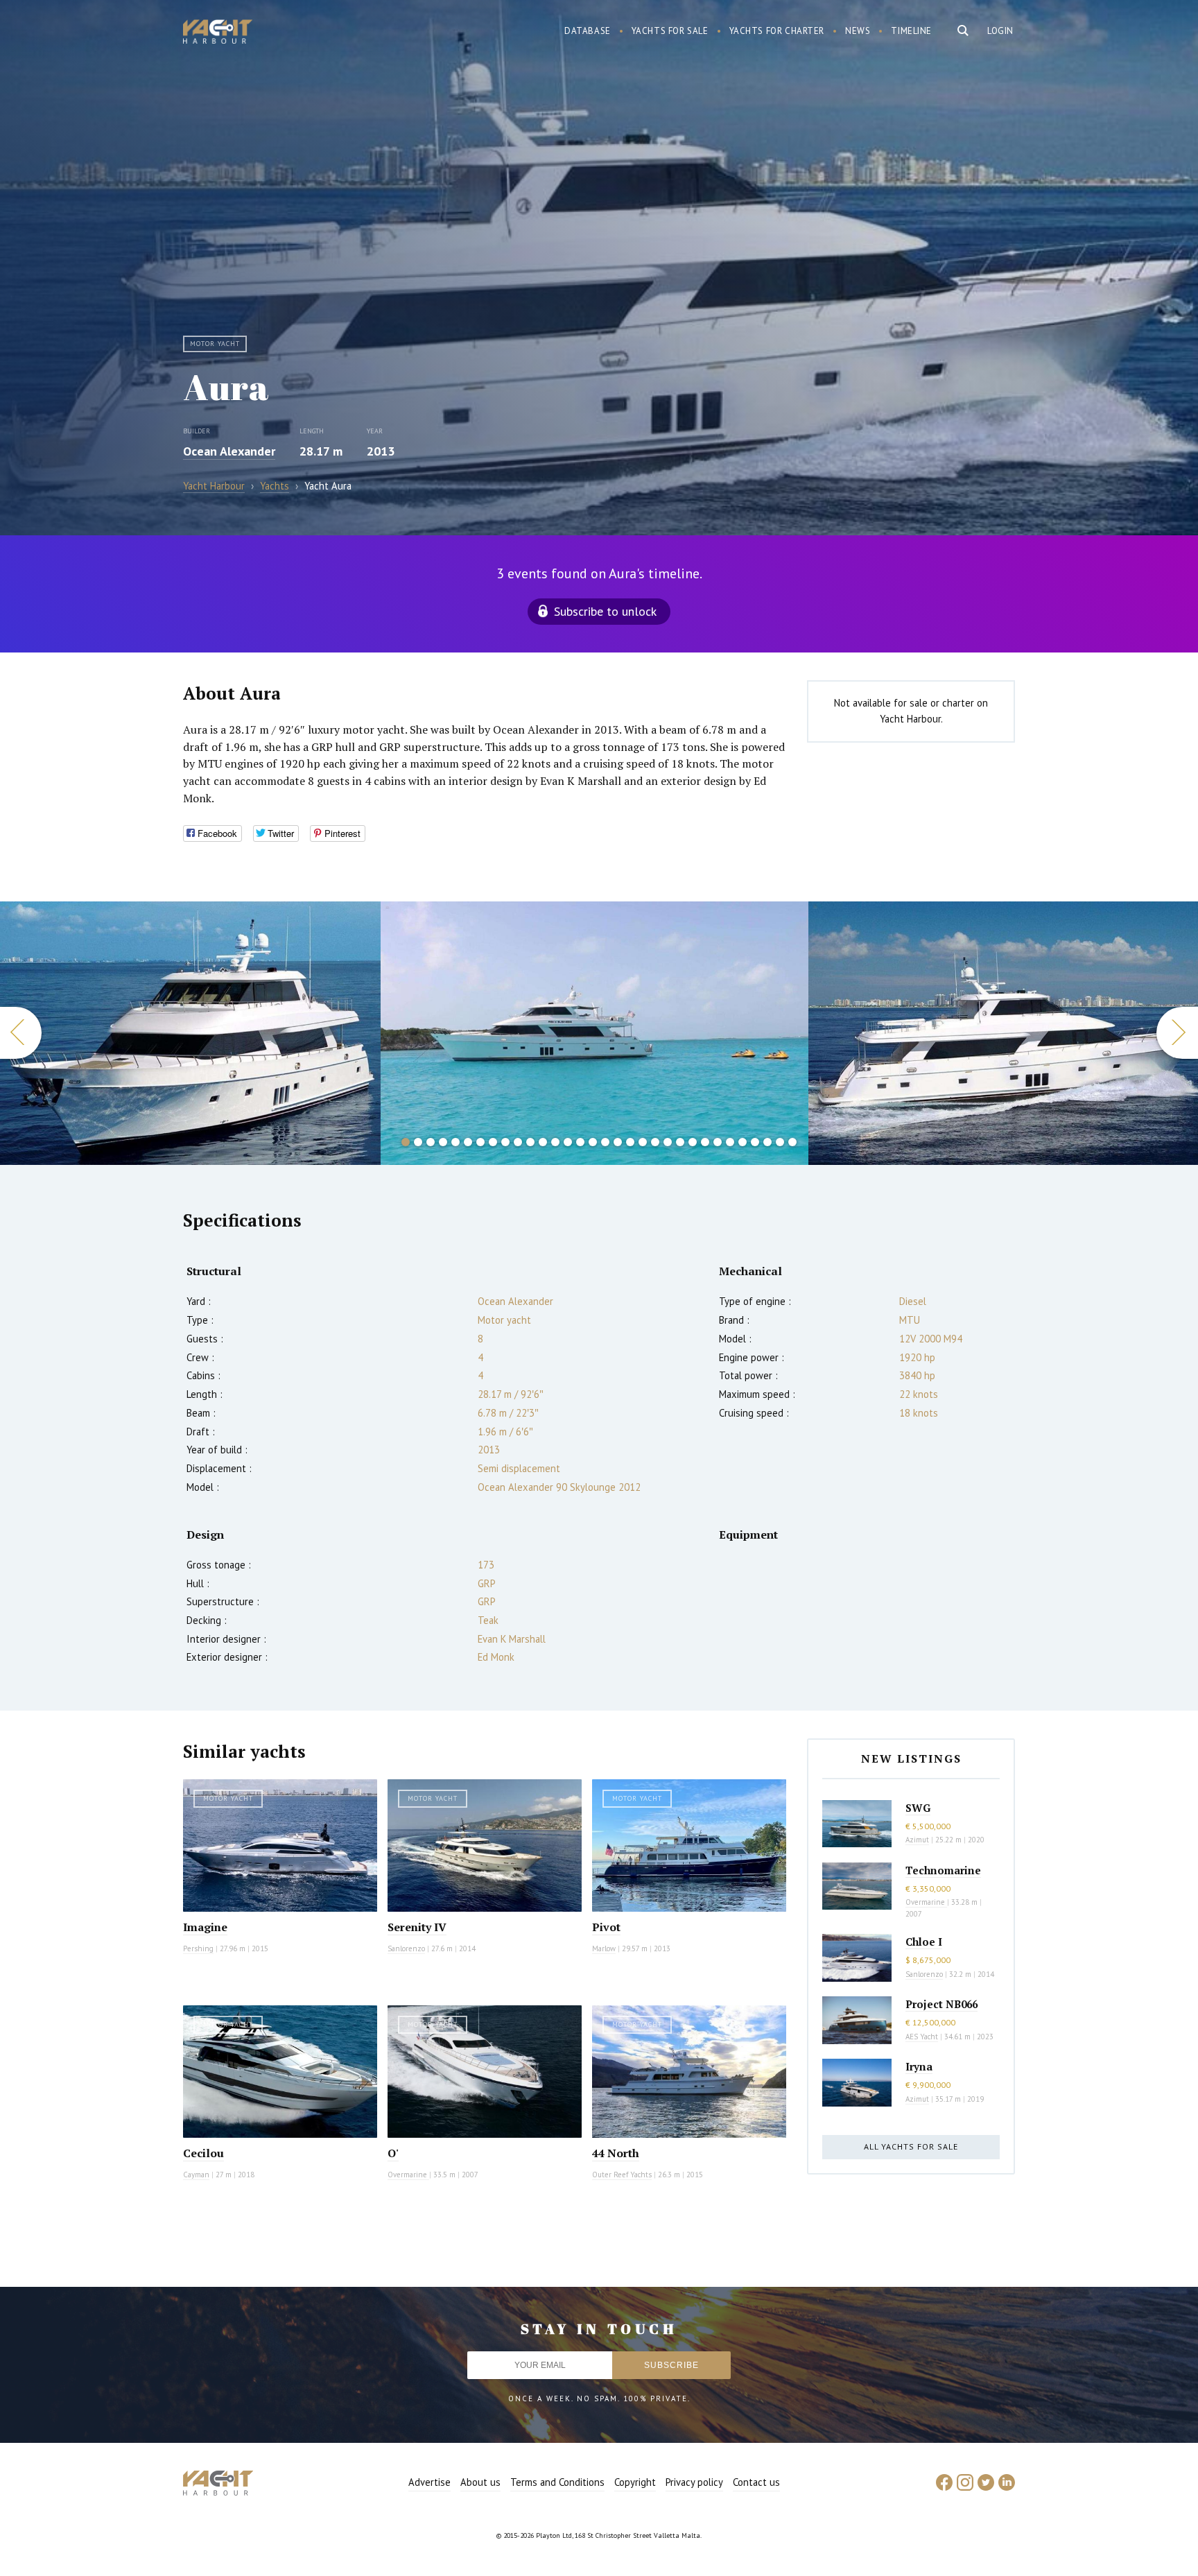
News (858, 31)
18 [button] (618, 1142)
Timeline (911, 31)
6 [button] (468, 1142)
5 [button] (455, 1142)
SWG (918, 1808)
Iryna (919, 2066)
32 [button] (792, 1142)
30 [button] (767, 1142)
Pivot (606, 1927)
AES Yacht (922, 2037)
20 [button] (643, 1142)
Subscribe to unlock (605, 611)
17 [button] (605, 1142)
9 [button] (505, 1142)
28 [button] (743, 1142)
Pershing (198, 1948)
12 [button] (543, 1142)
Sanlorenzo (406, 1948)
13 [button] (555, 1142)
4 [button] (443, 1142)
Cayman (196, 2175)
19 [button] (630, 1142)
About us (480, 2482)
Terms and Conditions (557, 2482)
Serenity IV (417, 1927)
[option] (190, 1033)
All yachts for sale (911, 2146)
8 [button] (493, 1142)
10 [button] (518, 1142)
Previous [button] (21, 1033)
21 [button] (655, 1142)
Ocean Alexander (229, 451)
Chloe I (924, 1942)
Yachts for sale (670, 31)
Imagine (205, 1927)
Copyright (635, 2482)
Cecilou (203, 2153)
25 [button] (705, 1142)
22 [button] (668, 1142)
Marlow (604, 1948)
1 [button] (406, 1142)
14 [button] (568, 1142)
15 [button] (580, 1142)
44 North (616, 2153)
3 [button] (431, 1142)
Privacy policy (694, 2482)
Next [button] (1177, 1033)
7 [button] (480, 1142)
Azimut (917, 1840)
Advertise (429, 2482)
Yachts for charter (777, 31)
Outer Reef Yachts (622, 2175)
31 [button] (780, 1142)
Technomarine (943, 1870)
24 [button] (693, 1142)
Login (1000, 31)
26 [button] (718, 1142)
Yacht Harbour (218, 33)
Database (588, 31)
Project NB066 (941, 2004)
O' (393, 2153)
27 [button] (730, 1142)
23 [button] (680, 1142)
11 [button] (530, 1142)
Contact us (756, 2482)
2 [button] (418, 1142)
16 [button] (593, 1142)
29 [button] (755, 1142)
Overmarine (408, 2175)
